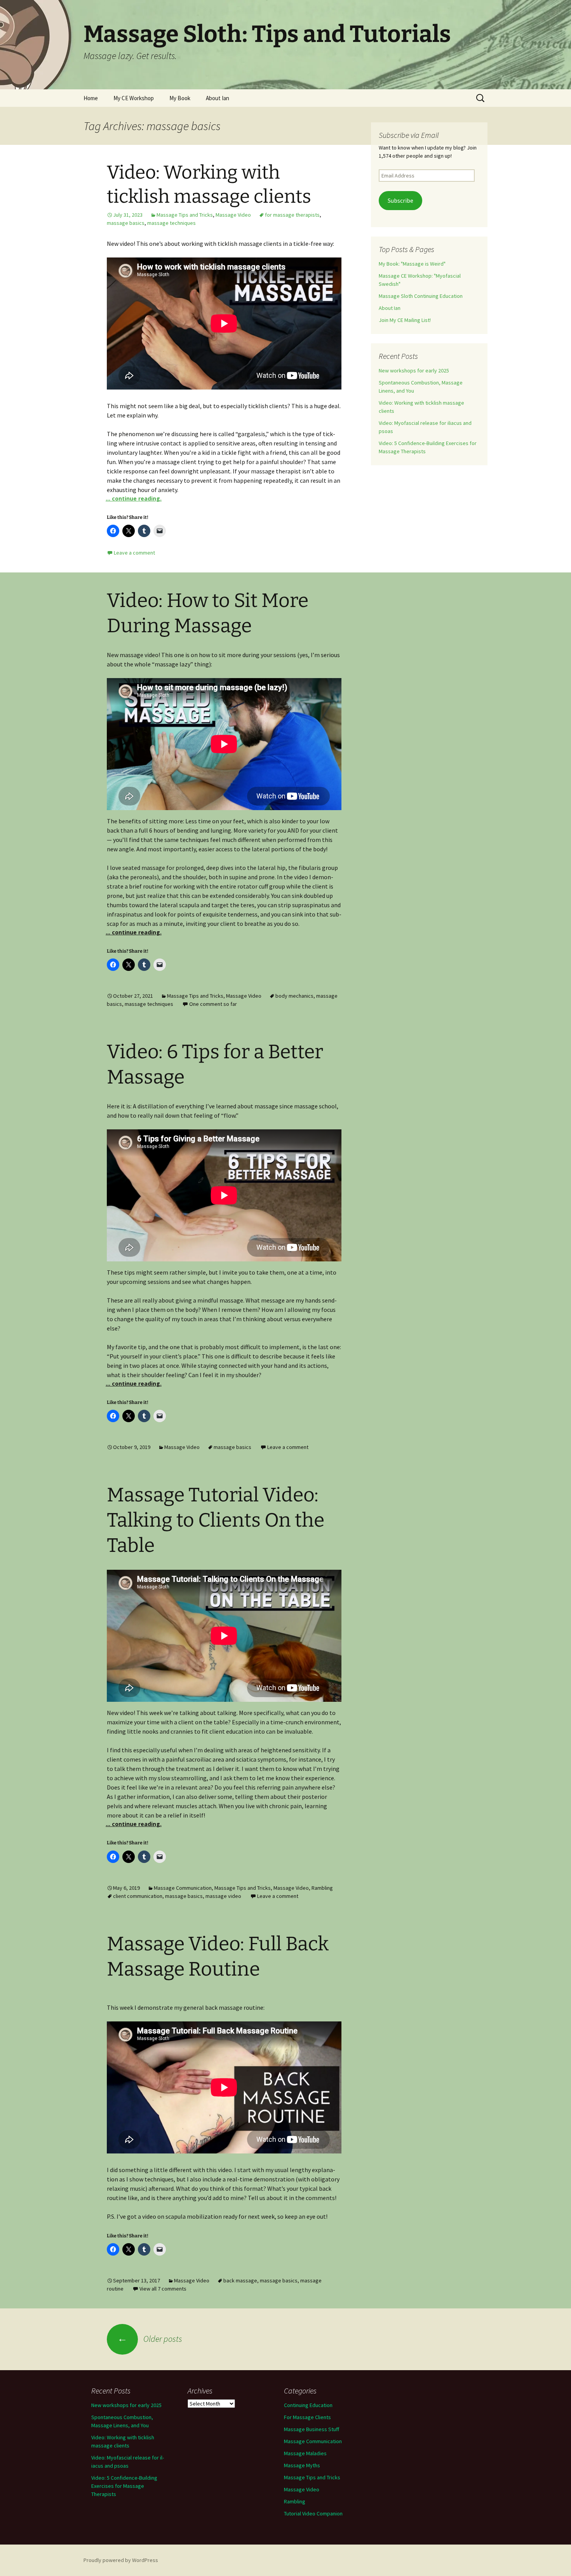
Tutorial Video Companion (313, 2513)
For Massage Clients (307, 2417)
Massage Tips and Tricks (185, 215)
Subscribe (400, 201)
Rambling (322, 1888)
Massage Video (233, 215)
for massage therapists (292, 215)
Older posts (150, 2339)
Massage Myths (302, 2465)
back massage (240, 2280)
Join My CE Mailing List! (405, 320)
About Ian (218, 98)
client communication (138, 1896)
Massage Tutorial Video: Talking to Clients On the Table (216, 1520)
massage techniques (171, 223)
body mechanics (294, 996)
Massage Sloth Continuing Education (421, 296)
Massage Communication (183, 1888)
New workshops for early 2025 (414, 370)
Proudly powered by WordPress (121, 2560)
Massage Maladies (305, 2453)
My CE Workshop (134, 98)
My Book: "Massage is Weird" (412, 264)
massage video (223, 1896)
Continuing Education (308, 2405)
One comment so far (213, 1004)
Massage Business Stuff (312, 2429)
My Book (180, 98)
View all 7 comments (163, 2289)
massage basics (126, 223)
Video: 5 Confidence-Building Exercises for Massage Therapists (124, 2486)
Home (91, 98)
